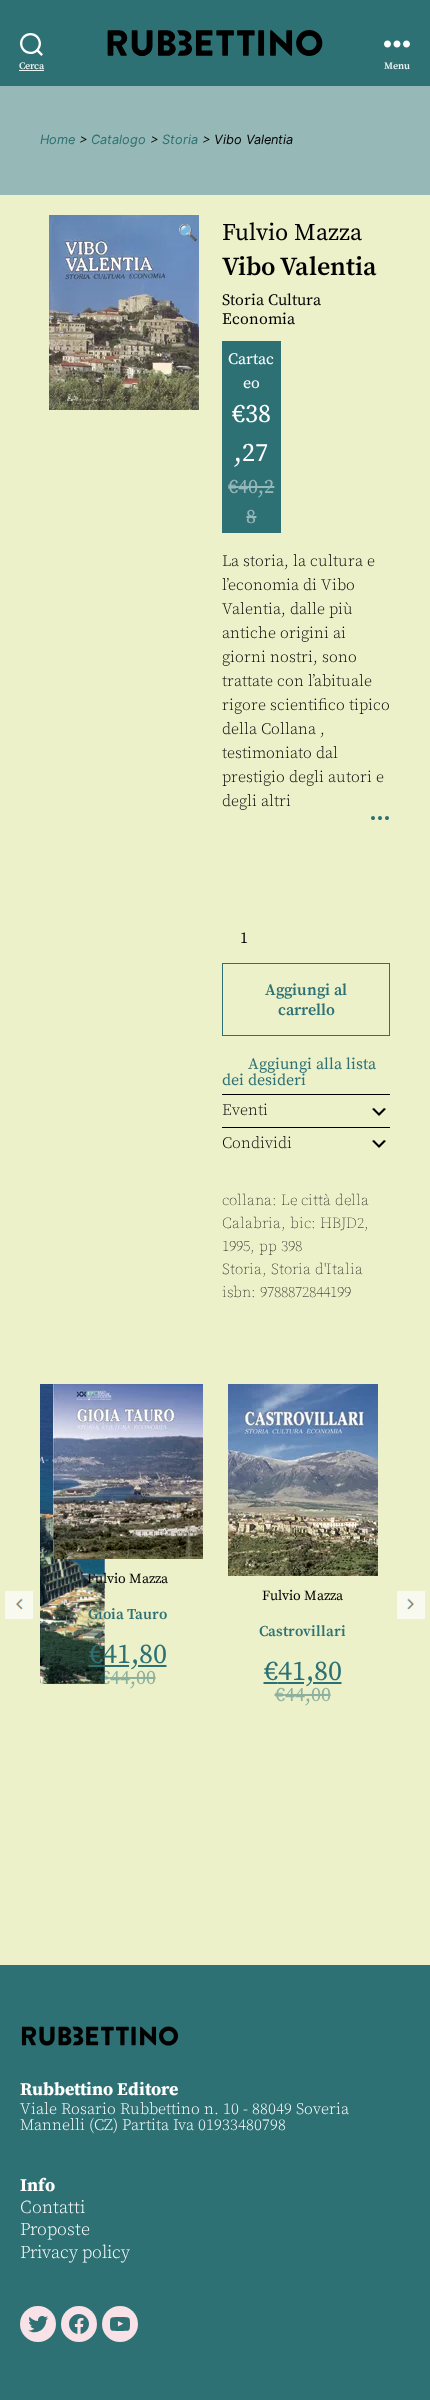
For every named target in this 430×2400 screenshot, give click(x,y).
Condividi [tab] (257, 1143)
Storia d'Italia (317, 1269)
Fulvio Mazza (292, 233)
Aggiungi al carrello (306, 1000)
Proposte (55, 2229)
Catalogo (118, 139)
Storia (180, 139)
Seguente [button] (411, 1605)
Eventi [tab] (245, 1110)
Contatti (52, 2207)
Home (57, 139)
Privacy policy (75, 2252)
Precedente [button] (19, 1605)
